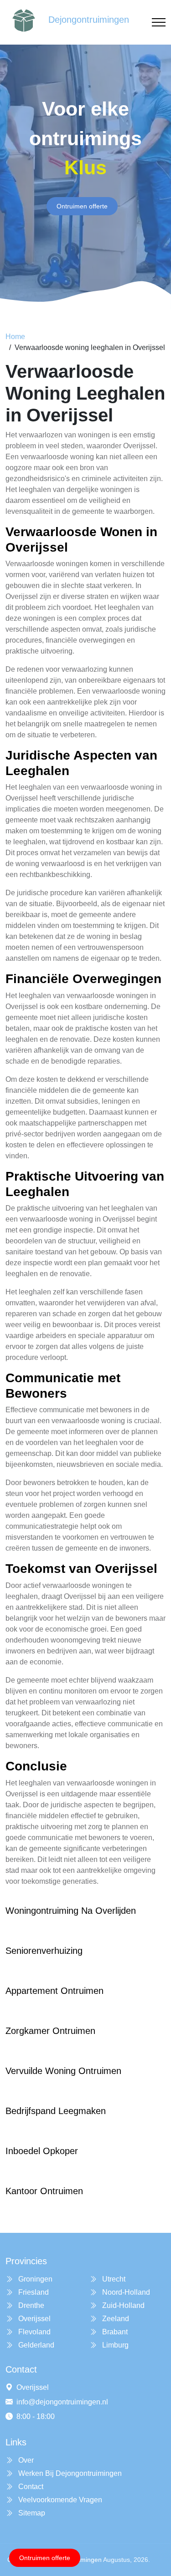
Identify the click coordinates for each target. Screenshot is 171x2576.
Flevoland (34, 2332)
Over (25, 2460)
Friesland (33, 2292)
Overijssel (34, 2319)
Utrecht (113, 2279)
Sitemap (31, 2513)
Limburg (114, 2345)
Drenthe (30, 2305)
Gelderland (35, 2345)
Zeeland (115, 2319)
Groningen (34, 2279)
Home (15, 337)
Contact (30, 2487)
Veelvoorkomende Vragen (59, 2500)
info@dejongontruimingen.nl (62, 2402)
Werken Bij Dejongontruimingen (69, 2473)
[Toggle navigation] (159, 23)
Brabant (114, 2332)
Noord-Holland (125, 2292)
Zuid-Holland (122, 2305)
